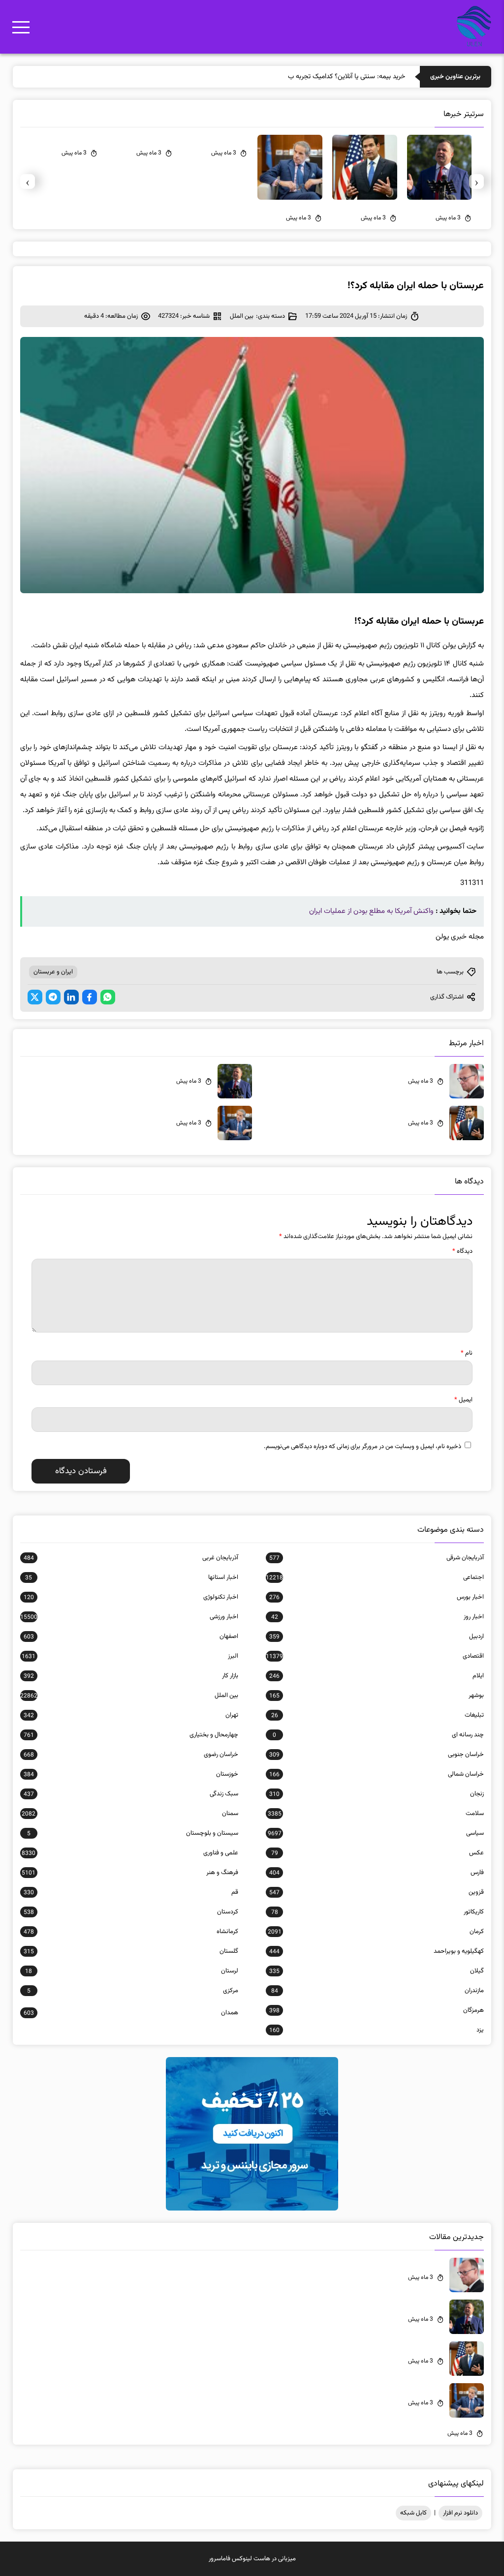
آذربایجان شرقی (377, 1558)
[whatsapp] (108, 997)
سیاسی (376, 1833)
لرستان (132, 1971)
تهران (131, 1715)
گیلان (377, 1971)
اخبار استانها (132, 1577)
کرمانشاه (131, 1932)
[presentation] (476, 182)
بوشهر (377, 1696)
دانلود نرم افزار (460, 2513)
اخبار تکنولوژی (131, 1597)
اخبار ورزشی (129, 1617)
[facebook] (90, 997)
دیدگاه (462, 1251)
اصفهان (131, 1637)
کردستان (131, 1912)
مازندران (378, 1991)
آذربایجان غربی (131, 1558)
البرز (130, 1656)
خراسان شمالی (377, 1774)
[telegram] (53, 997)
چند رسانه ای (378, 1735)
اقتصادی (375, 1656)
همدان (131, 2013)
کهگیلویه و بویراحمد (377, 1951)
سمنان (130, 1814)
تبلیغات (378, 1715)
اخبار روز (378, 1617)
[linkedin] (71, 997)
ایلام (377, 1676)
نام (467, 1353)
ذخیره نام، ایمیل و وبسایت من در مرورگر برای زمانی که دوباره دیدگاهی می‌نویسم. (362, 1447)
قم (131, 1892)
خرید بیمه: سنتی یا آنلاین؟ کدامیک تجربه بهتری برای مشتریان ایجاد (315, 77)
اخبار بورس (377, 1597)
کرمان (376, 1932)
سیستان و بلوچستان (133, 1833)
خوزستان (131, 1774)
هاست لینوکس (251, 2559)
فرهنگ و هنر (130, 1873)
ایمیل (463, 1400)
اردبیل (377, 1637)
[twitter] (35, 997)
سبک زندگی (131, 1794)
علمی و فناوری (130, 1853)
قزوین (377, 1892)
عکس (378, 1853)
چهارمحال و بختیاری (131, 1735)
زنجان (377, 1794)
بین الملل (242, 316)
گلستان (131, 1951)
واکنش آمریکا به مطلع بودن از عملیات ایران (371, 911)
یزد (377, 2030)
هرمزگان (377, 2010)
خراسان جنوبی (377, 1755)
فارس (377, 1873)
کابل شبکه (413, 2513)
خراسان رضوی (131, 1755)
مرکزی (133, 1991)
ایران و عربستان (53, 972)
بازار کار (131, 1676)
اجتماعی (375, 1577)
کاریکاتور (378, 1912)
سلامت (376, 1814)
